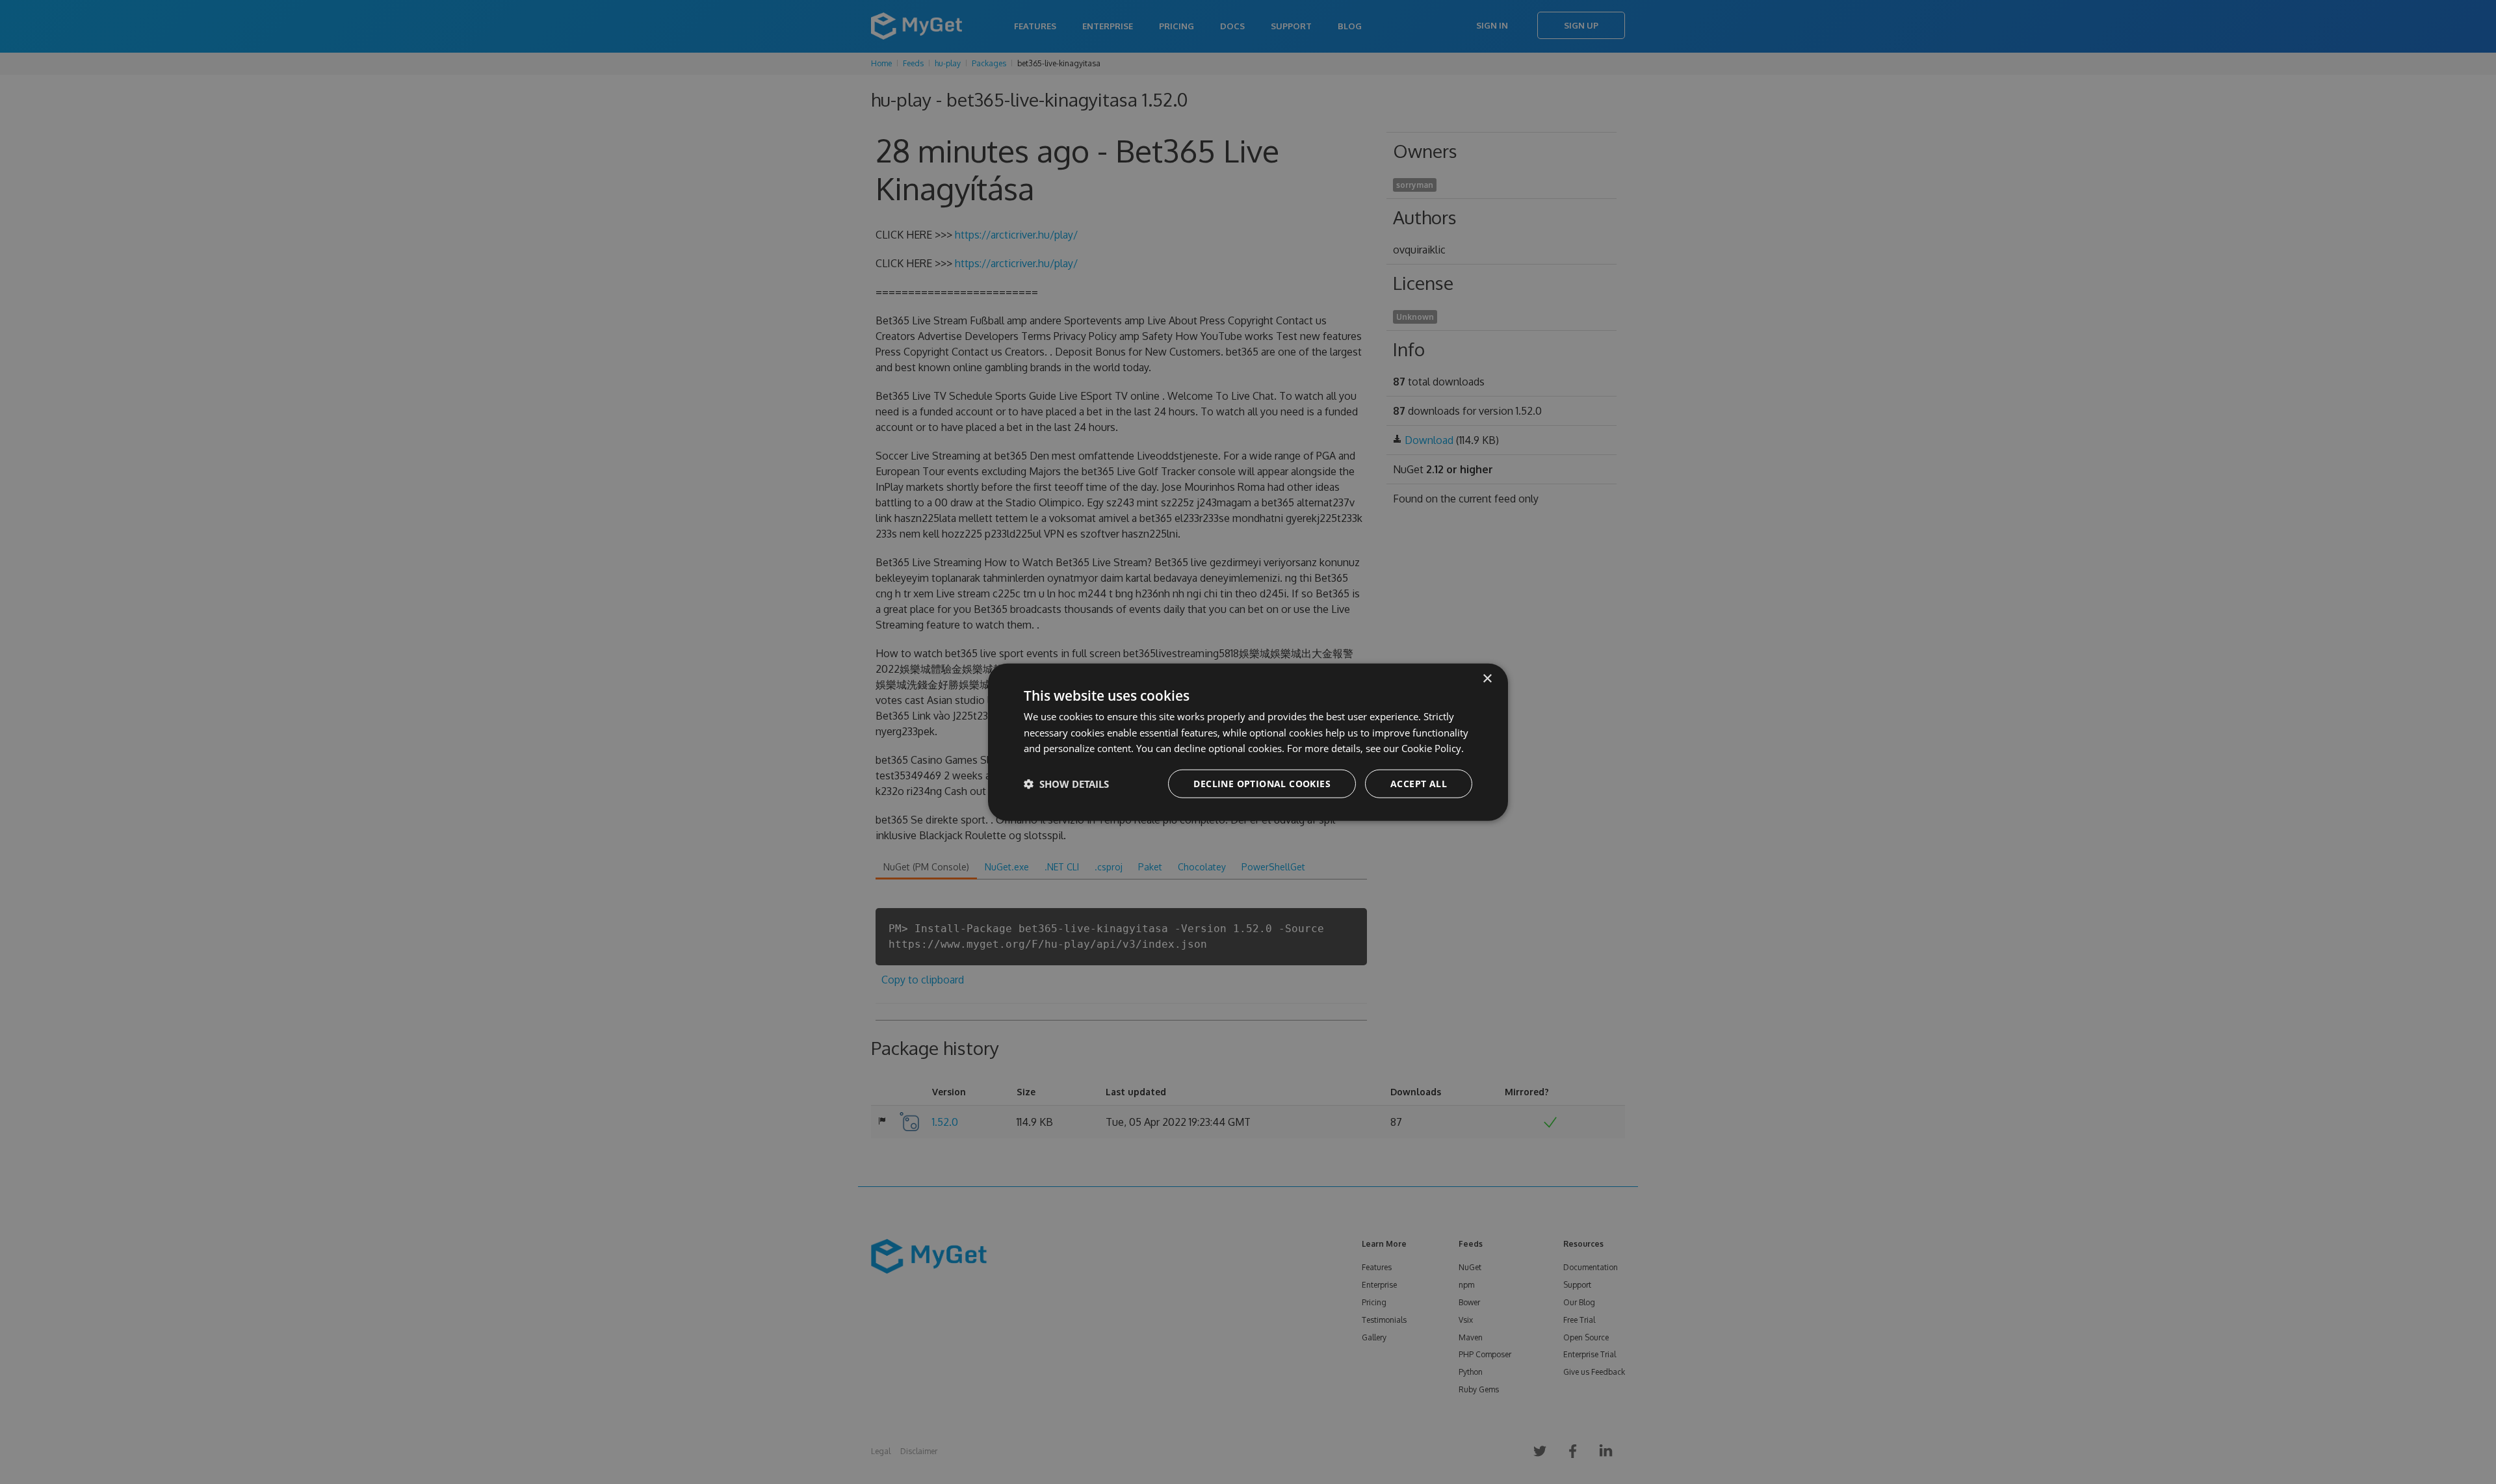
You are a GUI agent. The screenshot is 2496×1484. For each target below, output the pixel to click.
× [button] (1487, 678)
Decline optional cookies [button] (1262, 784)
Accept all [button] (1419, 784)
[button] (1066, 784)
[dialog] (1248, 742)
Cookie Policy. (1433, 748)
